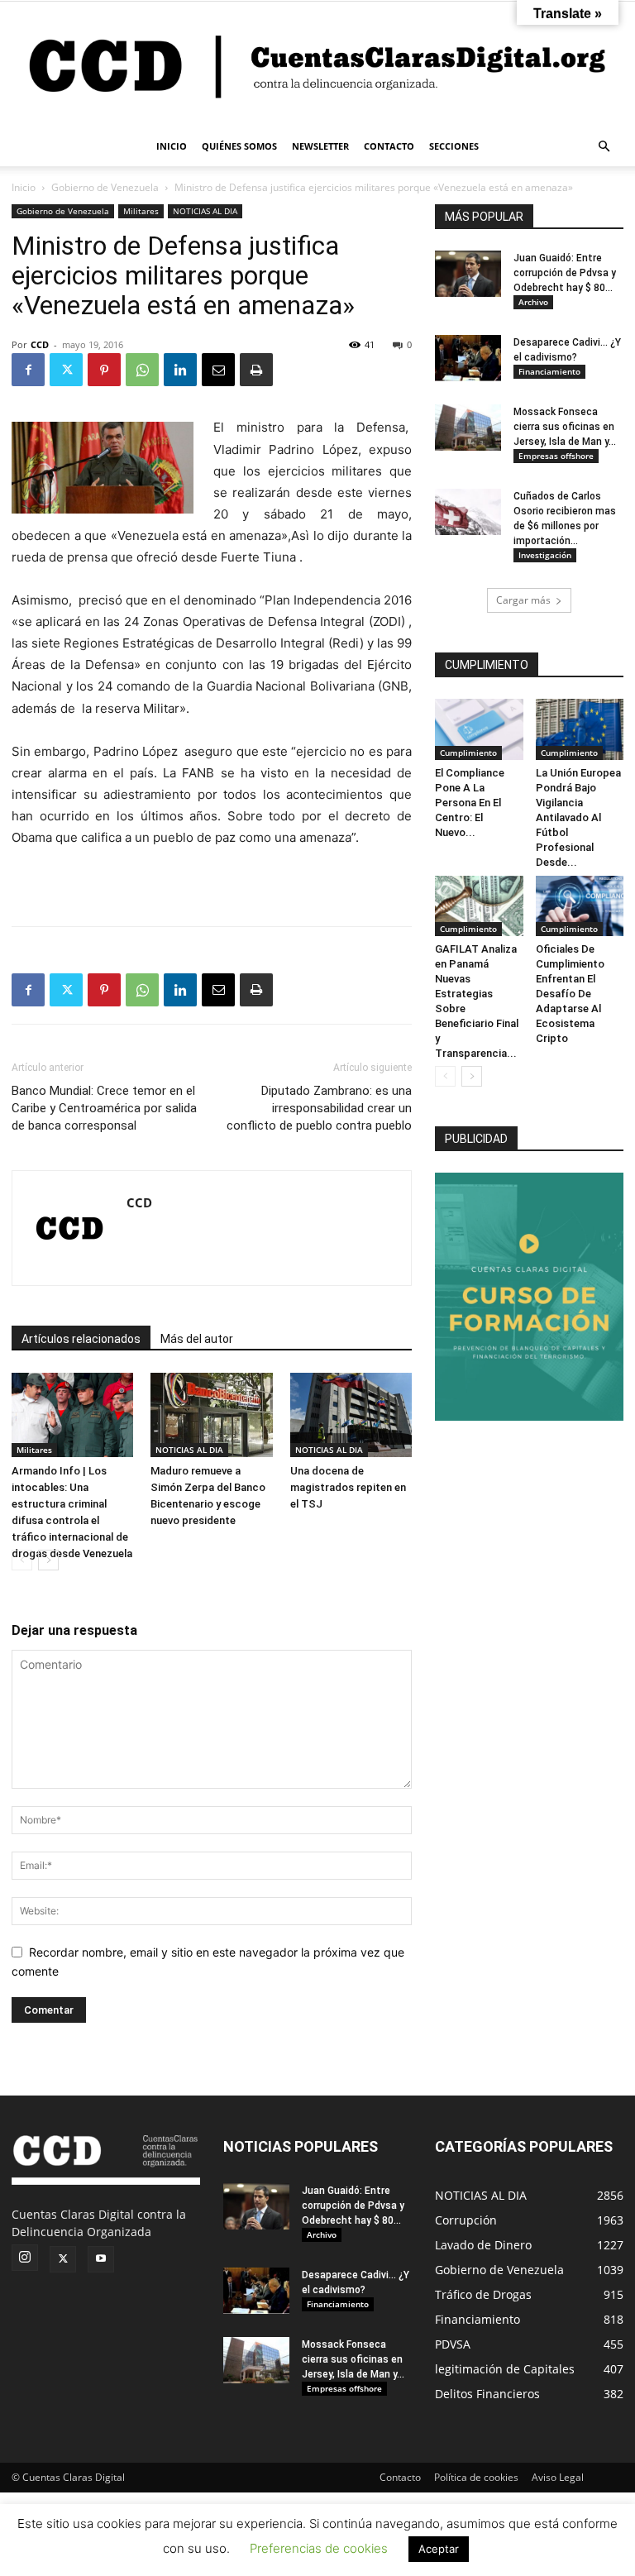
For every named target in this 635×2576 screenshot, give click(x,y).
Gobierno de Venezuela (105, 187)
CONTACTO (389, 146)
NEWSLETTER (320, 146)
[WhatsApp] (142, 370)
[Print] (256, 370)
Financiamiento (549, 371)
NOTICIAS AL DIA (205, 211)
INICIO (172, 146)
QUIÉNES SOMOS (239, 146)
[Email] (218, 370)
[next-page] (48, 1560)
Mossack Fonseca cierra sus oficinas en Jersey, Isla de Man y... (565, 427)
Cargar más (523, 600)
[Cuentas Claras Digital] (317, 64)
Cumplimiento (468, 753)
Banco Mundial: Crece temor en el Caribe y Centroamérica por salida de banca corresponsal (104, 1108)
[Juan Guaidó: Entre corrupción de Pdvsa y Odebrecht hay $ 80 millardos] (468, 274)
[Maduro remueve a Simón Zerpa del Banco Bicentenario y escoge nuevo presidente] (211, 1415)
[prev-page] (22, 1560)
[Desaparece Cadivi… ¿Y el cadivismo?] (468, 358)
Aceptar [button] (439, 2549)
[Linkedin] (180, 370)
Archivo (533, 302)
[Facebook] (28, 370)
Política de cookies (476, 2477)
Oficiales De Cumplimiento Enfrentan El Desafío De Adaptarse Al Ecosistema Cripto (570, 994)
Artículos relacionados (81, 1339)
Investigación (545, 555)
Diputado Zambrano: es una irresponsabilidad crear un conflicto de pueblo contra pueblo (319, 1108)
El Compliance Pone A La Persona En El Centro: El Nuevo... (470, 803)
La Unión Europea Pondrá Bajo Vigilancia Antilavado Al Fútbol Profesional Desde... (578, 817)
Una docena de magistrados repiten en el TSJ (348, 1487)
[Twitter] (66, 370)
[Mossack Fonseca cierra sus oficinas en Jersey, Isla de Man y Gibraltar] (468, 428)
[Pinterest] (104, 370)
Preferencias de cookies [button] (319, 2548)
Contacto (400, 2477)
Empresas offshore (556, 456)
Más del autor (197, 1339)
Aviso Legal (558, 2477)
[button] (604, 147)
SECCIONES (454, 146)
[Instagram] (25, 2258)
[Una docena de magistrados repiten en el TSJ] (351, 1415)
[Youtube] (101, 2259)
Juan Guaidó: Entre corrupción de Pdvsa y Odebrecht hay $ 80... (565, 273)
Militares (141, 211)
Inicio (24, 187)
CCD (40, 344)
